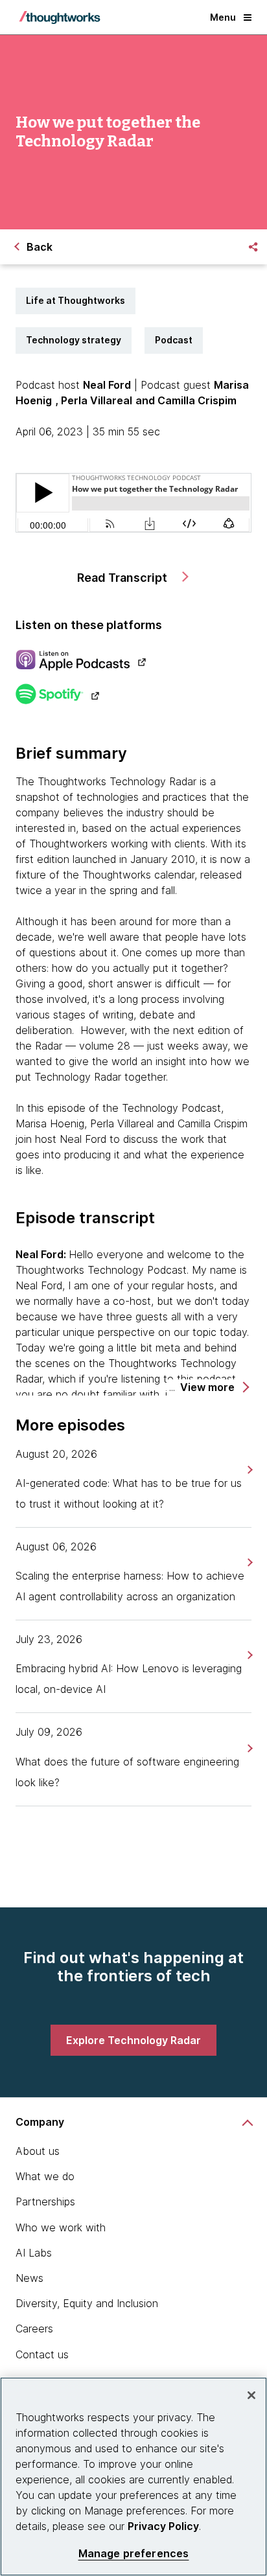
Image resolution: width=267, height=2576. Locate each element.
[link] (249, 1470)
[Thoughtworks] (60, 17)
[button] (214, 1387)
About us (38, 2151)
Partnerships (45, 2202)
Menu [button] (223, 17)
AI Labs (34, 2253)
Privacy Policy (163, 2526)
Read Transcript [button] (123, 578)
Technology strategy (74, 340)
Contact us (42, 2354)
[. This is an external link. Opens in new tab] (133, 661)
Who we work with (61, 2227)
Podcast (174, 340)
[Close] (251, 2395)
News (29, 2278)
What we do (45, 2176)
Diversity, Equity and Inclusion (87, 2303)
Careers (34, 2329)
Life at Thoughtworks (75, 300)
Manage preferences (134, 2554)
